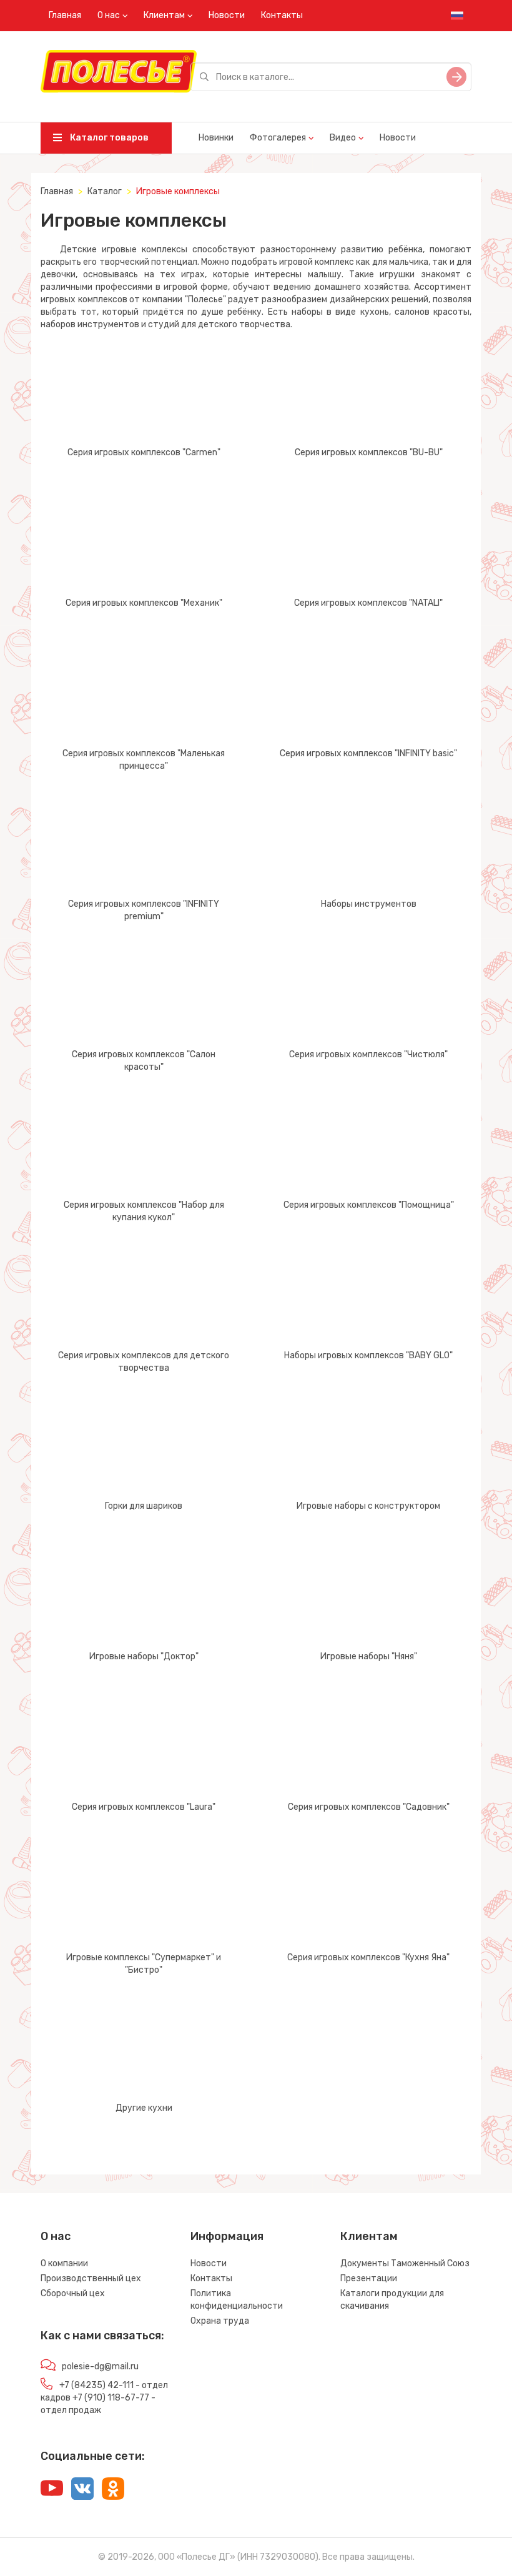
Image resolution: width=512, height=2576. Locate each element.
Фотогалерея (278, 138)
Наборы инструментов (369, 904)
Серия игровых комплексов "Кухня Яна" (368, 1957)
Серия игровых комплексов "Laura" (144, 1807)
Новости (227, 15)
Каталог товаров (108, 138)
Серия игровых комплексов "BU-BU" (369, 452)
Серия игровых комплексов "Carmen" (144, 452)
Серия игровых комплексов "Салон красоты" (144, 1061)
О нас (109, 15)
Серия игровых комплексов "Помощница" (369, 1205)
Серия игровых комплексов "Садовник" (369, 1807)
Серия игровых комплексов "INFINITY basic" (368, 753)
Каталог (105, 191)
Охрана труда (220, 2321)
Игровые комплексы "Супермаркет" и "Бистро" (144, 1964)
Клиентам (164, 15)
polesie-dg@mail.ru (100, 2366)
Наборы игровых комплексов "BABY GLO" (368, 1355)
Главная (65, 15)
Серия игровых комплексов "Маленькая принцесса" (144, 760)
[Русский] (457, 16)
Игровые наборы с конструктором (368, 1506)
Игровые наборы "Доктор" (144, 1656)
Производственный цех (91, 2278)
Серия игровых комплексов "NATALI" (368, 603)
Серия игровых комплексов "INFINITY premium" (144, 910)
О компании (64, 2263)
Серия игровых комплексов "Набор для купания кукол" (144, 1211)
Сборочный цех (73, 2293)
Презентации (369, 2278)
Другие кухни (144, 2108)
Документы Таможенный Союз (405, 2263)
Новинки (216, 138)
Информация (227, 2236)
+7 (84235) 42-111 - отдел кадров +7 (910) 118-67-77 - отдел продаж (104, 2398)
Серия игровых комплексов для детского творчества (144, 1362)
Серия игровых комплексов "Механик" (144, 603)
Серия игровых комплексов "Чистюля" (368, 1054)
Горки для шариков (144, 1506)
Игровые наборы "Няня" (369, 1656)
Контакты (282, 15)
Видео (343, 138)
